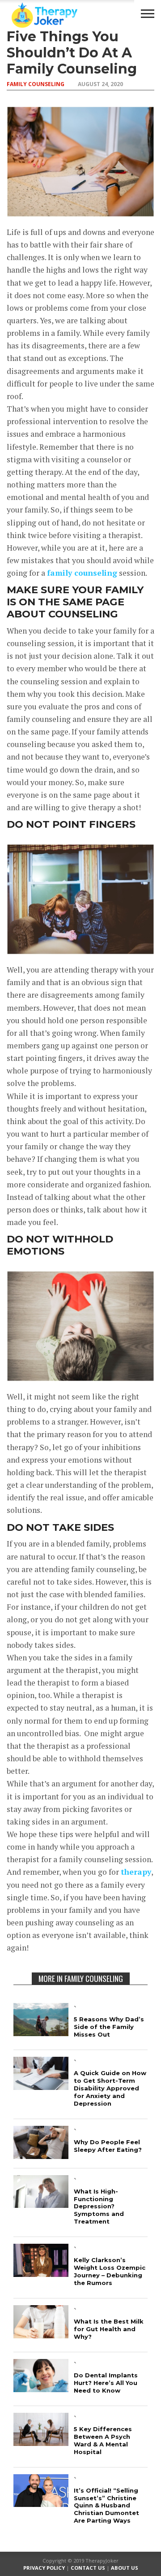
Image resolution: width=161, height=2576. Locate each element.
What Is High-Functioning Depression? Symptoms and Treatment (99, 2207)
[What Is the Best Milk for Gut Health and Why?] (41, 2335)
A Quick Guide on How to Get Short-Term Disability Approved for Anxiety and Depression (110, 2088)
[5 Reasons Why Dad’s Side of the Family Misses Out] (41, 2033)
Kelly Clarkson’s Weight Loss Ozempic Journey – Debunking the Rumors (110, 2271)
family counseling (82, 573)
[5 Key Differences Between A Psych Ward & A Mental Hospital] (41, 2443)
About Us (125, 2568)
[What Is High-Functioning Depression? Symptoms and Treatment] (41, 2205)
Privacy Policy (44, 2568)
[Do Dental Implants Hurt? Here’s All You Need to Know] (41, 2389)
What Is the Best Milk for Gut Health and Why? (109, 2329)
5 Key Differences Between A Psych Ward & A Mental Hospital (103, 2440)
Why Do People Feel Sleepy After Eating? (108, 2146)
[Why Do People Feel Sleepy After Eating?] (41, 2156)
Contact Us (88, 2568)
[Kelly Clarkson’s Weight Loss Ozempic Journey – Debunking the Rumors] (41, 2274)
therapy (136, 1872)
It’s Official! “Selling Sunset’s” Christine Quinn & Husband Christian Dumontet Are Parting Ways (106, 2506)
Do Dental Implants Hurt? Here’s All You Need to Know (106, 2383)
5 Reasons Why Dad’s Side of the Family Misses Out (109, 2027)
